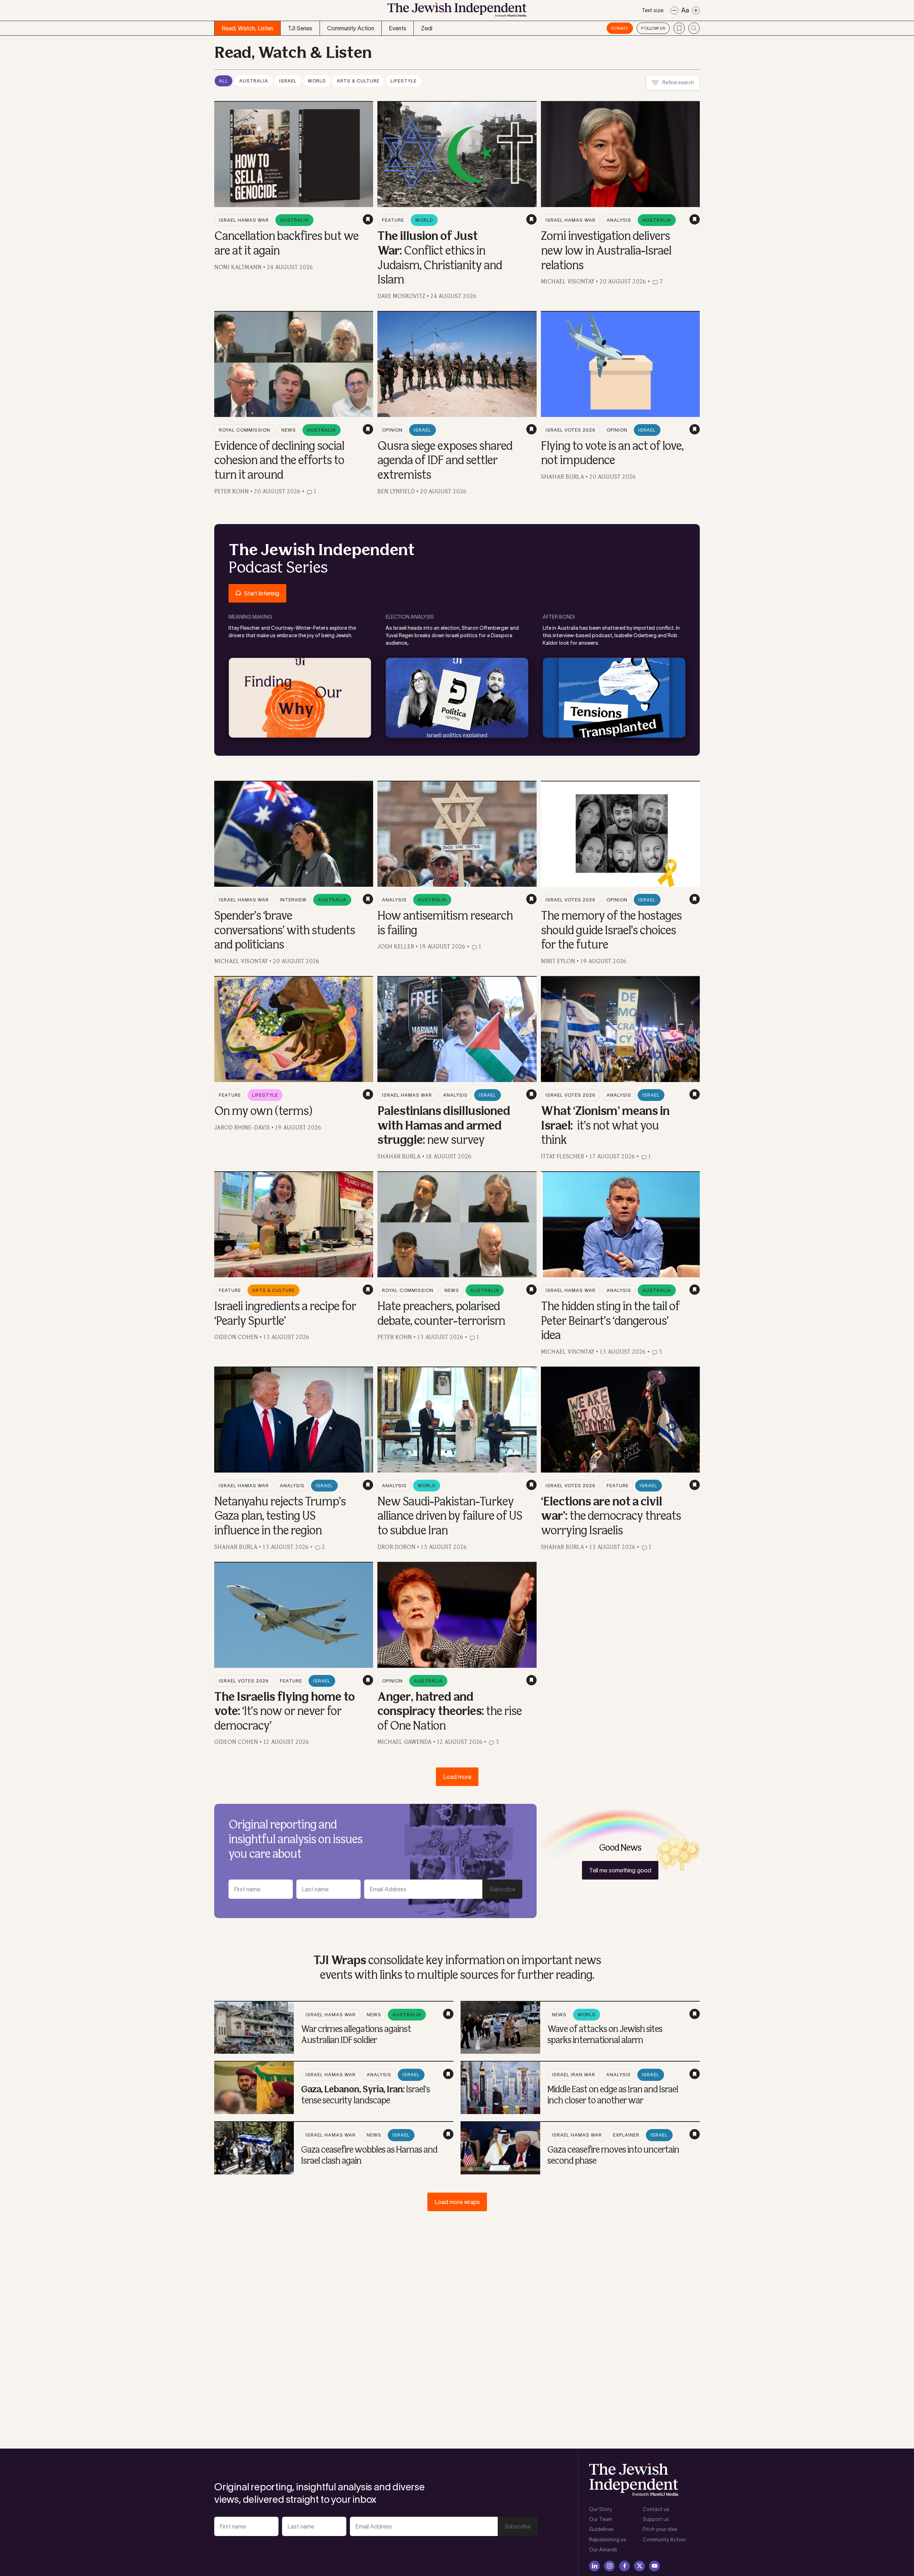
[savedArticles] (679, 28)
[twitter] (639, 2566)
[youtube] (654, 2566)
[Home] (457, 12)
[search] (694, 28)
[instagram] (609, 2566)
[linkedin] (594, 2566)
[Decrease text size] (674, 11)
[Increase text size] (696, 11)
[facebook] (624, 2566)
